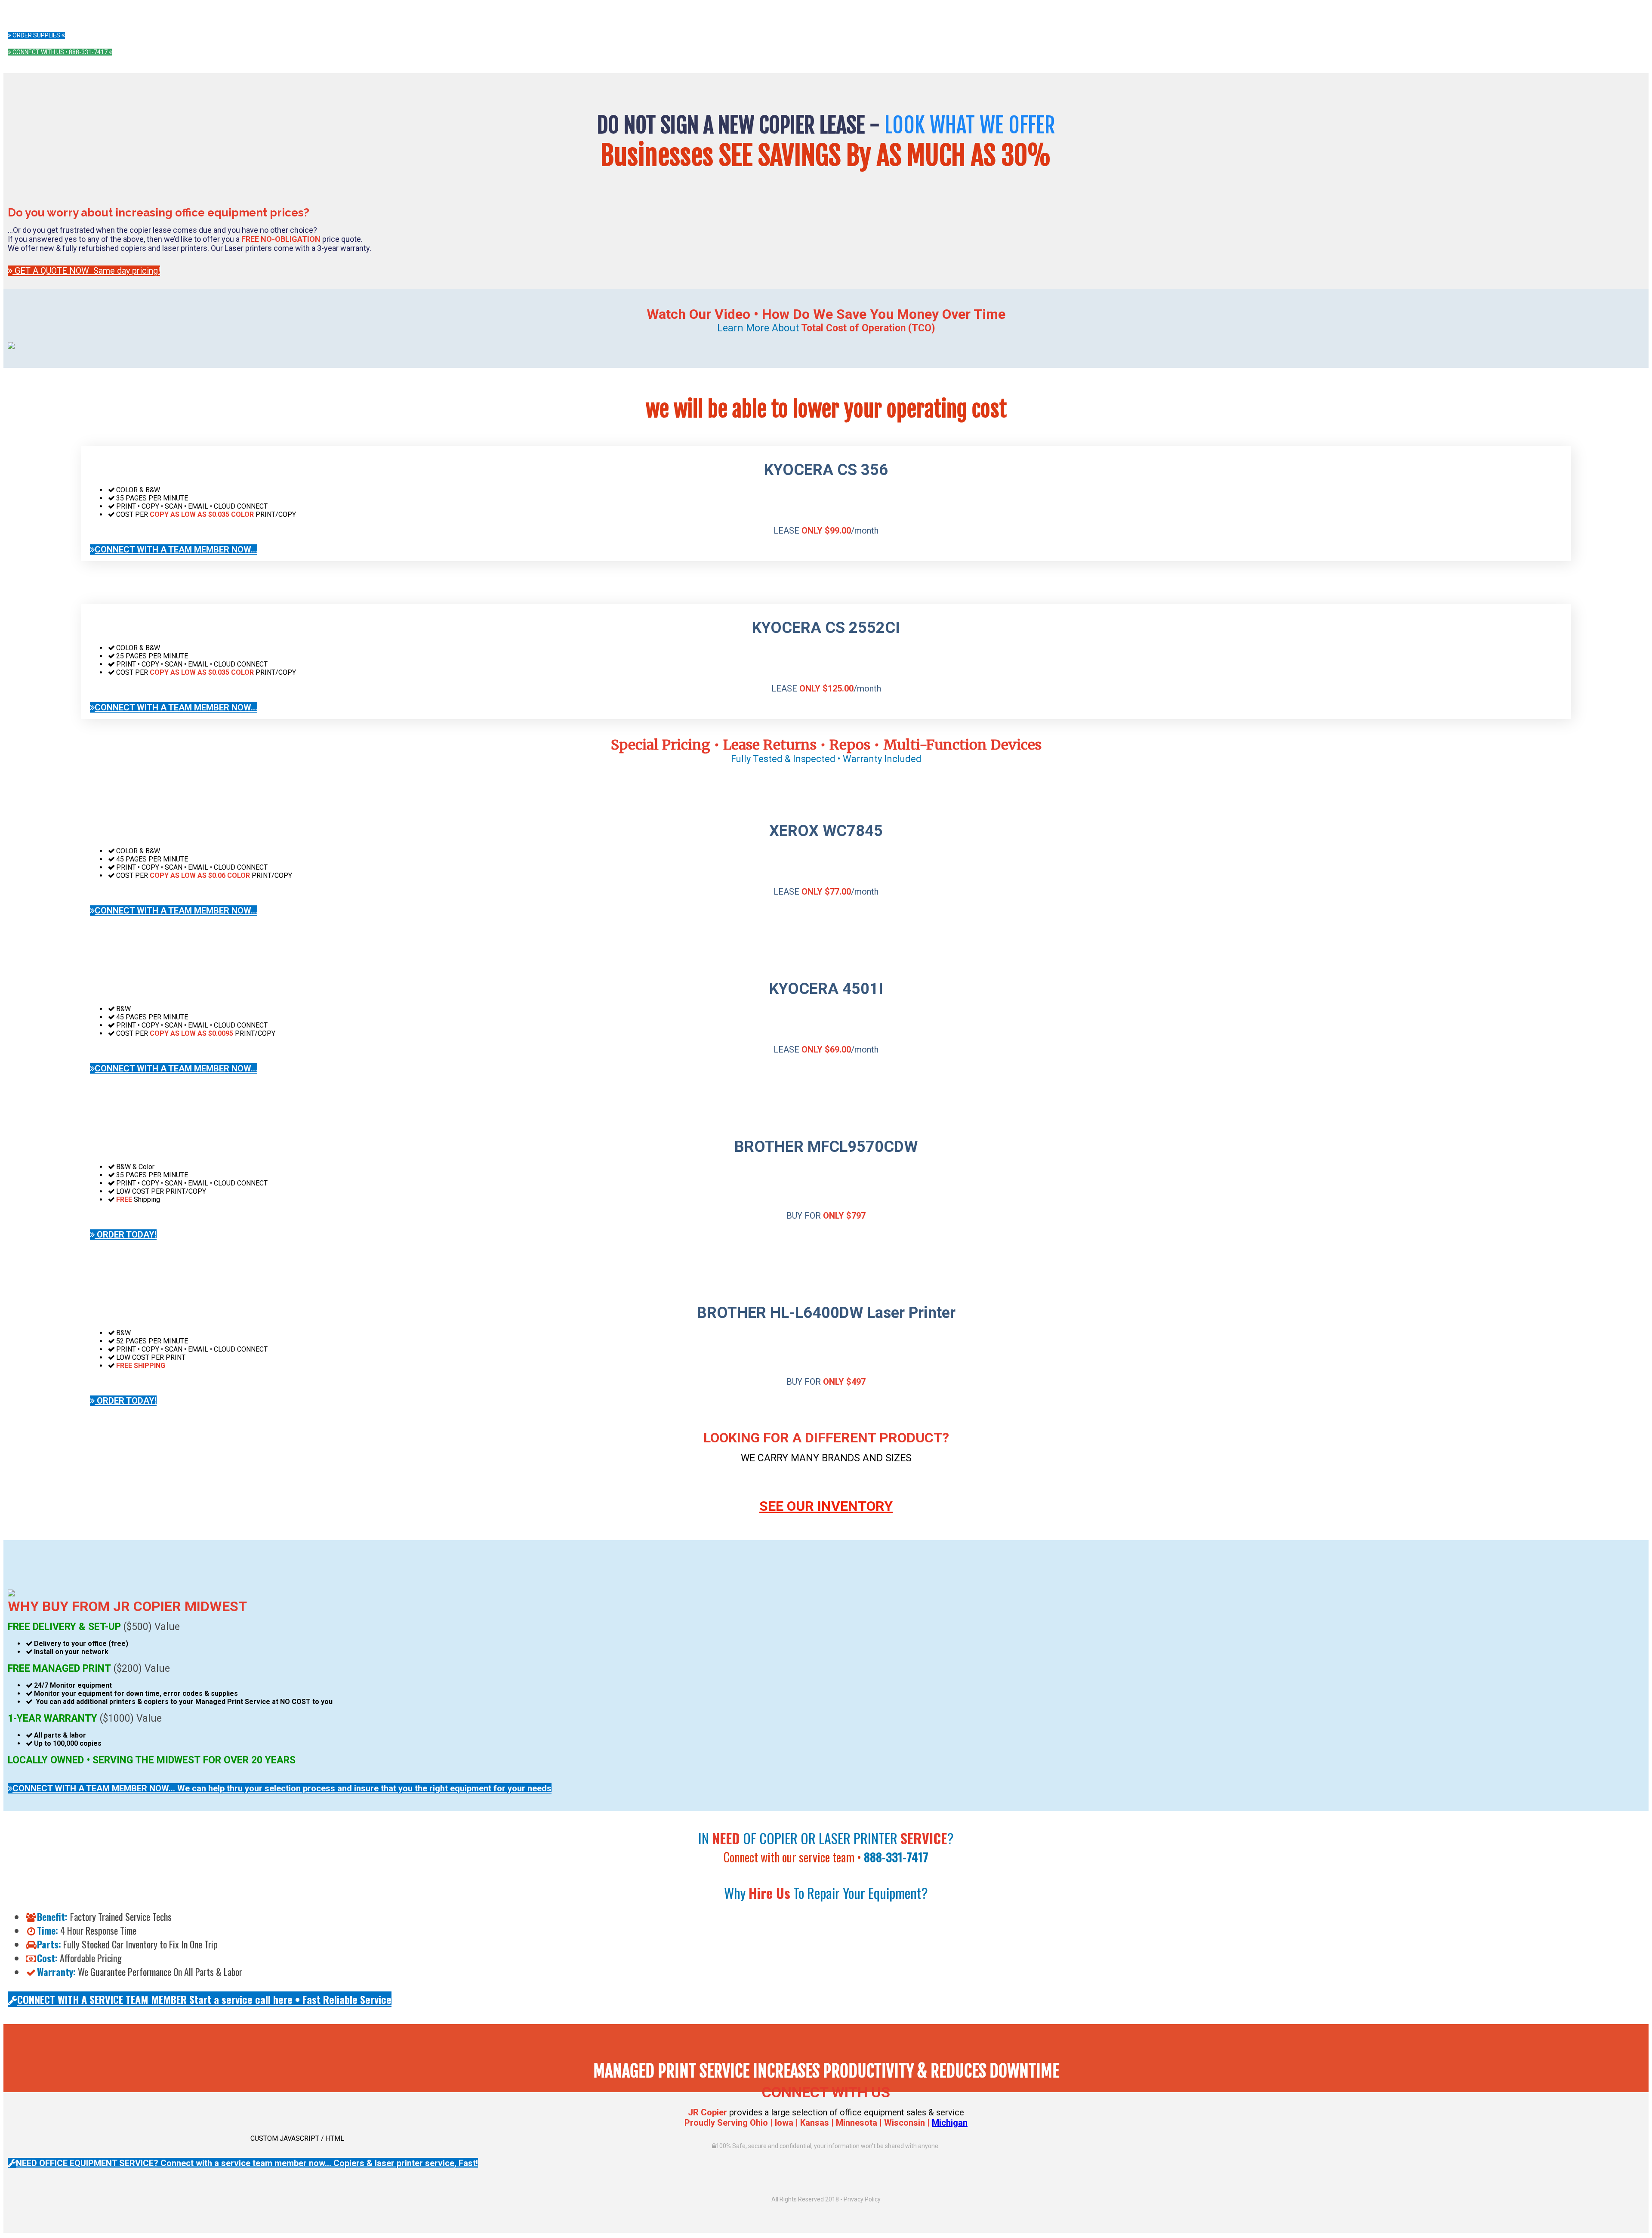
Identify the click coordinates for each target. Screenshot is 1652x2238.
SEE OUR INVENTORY (826, 1506)
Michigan (950, 2123)
